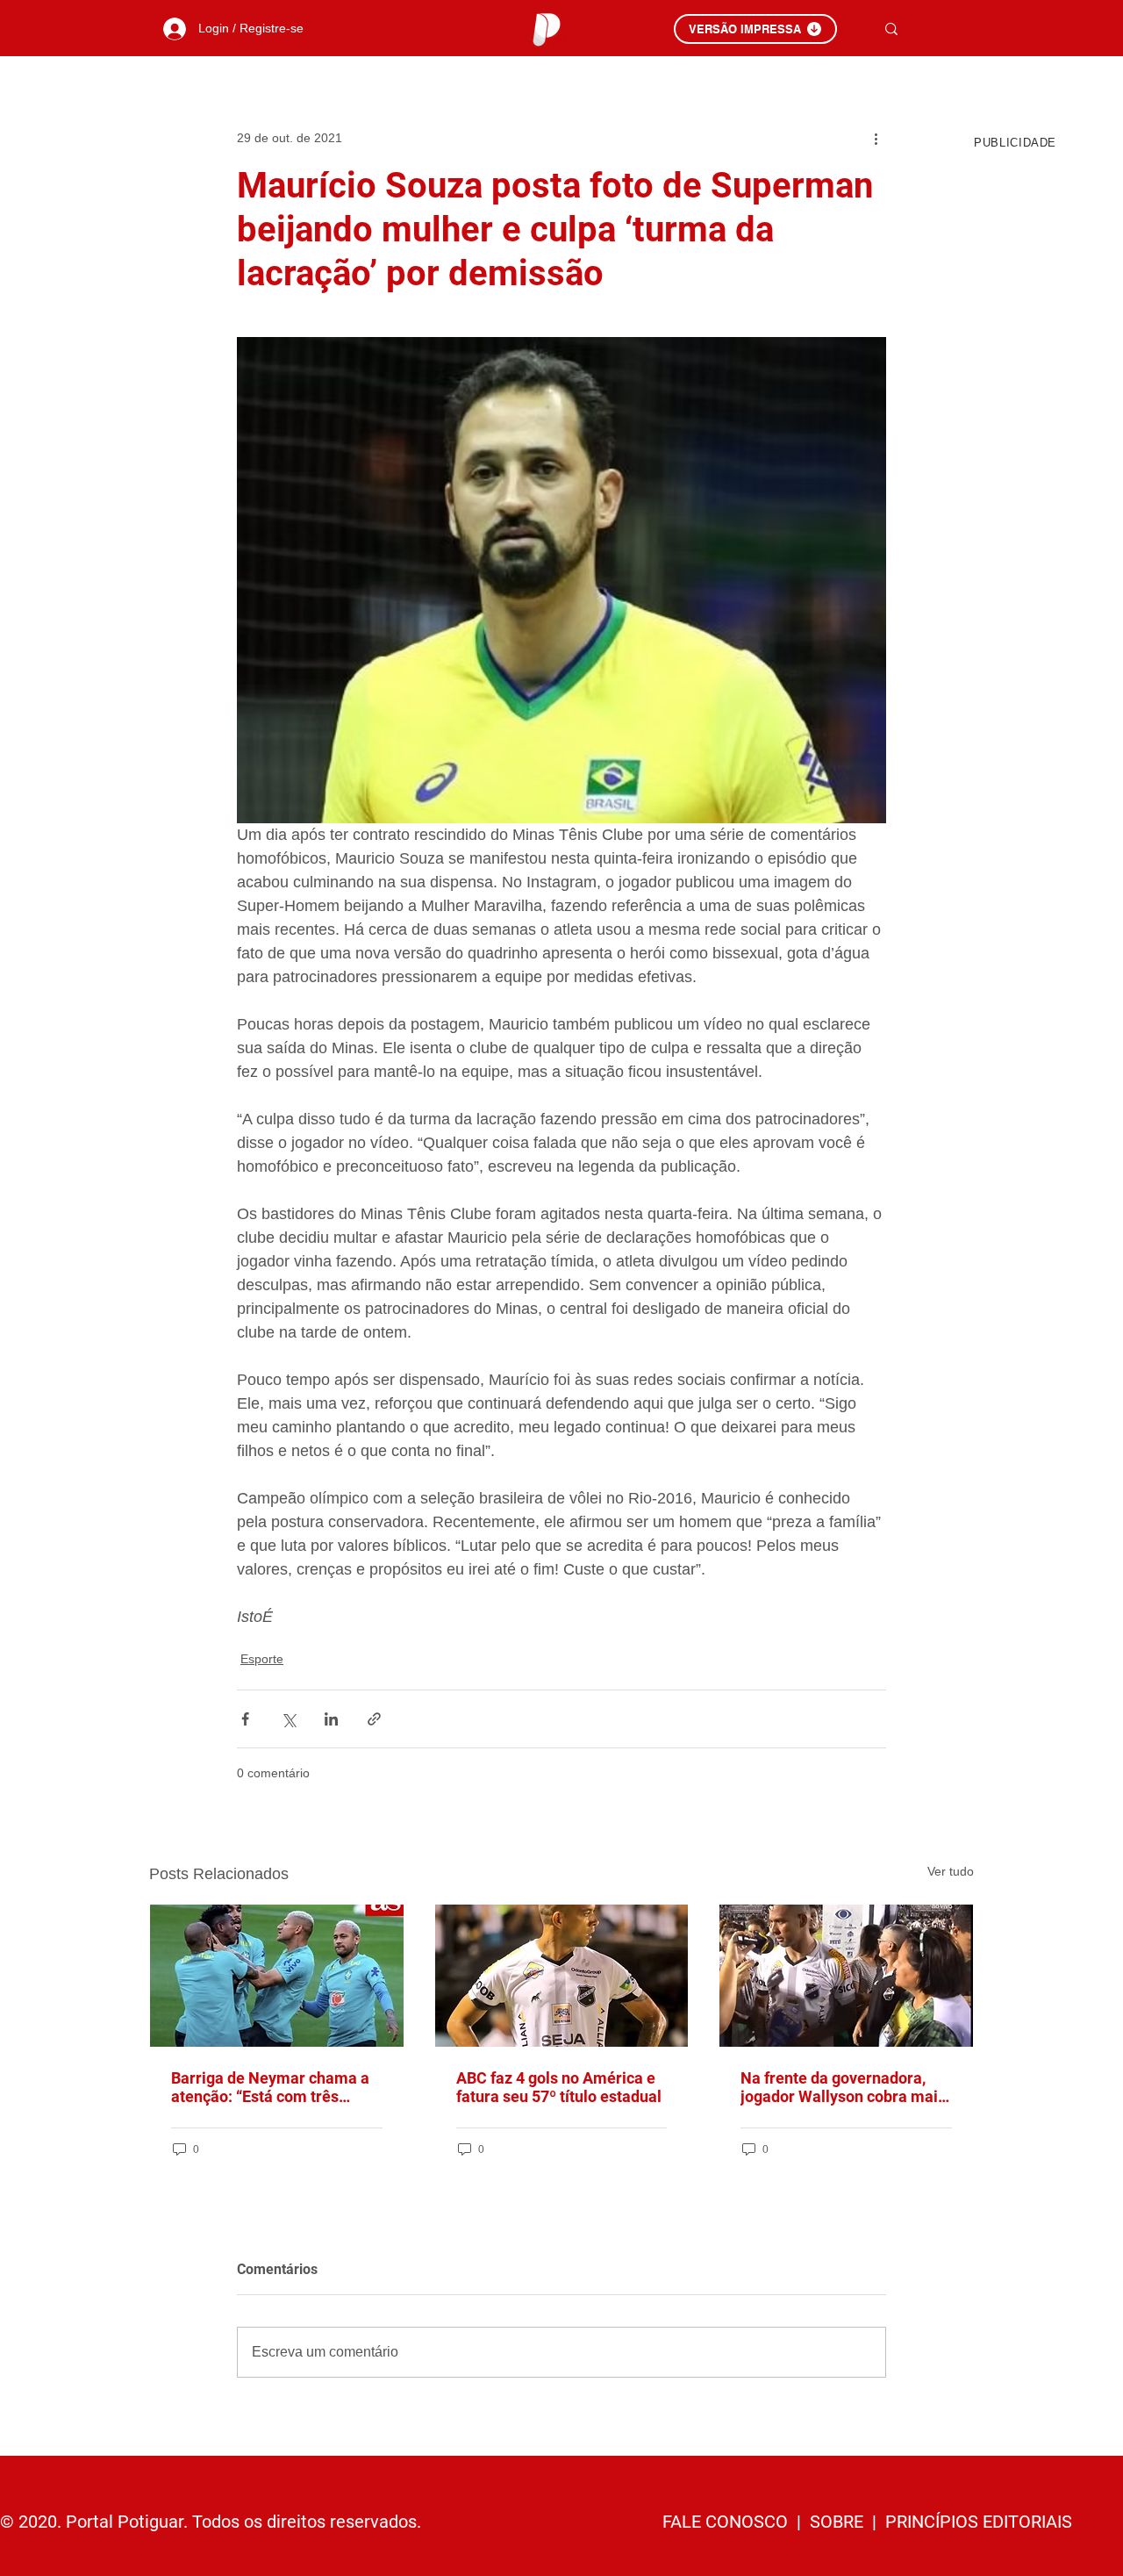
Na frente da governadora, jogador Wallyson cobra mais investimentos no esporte (843, 2087)
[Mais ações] (876, 138)
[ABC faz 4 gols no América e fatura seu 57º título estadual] (562, 1976)
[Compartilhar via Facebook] (245, 1719)
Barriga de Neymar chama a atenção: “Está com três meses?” (270, 2087)
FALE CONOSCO (727, 2522)
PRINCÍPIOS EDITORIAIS (979, 2522)
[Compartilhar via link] (374, 1719)
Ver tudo (951, 1871)
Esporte (262, 1659)
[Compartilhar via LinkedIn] (331, 1719)
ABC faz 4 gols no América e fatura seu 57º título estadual (559, 2087)
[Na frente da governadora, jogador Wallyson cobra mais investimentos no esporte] (846, 1976)
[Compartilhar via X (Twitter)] (288, 1719)
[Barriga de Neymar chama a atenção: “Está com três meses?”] (277, 1976)
